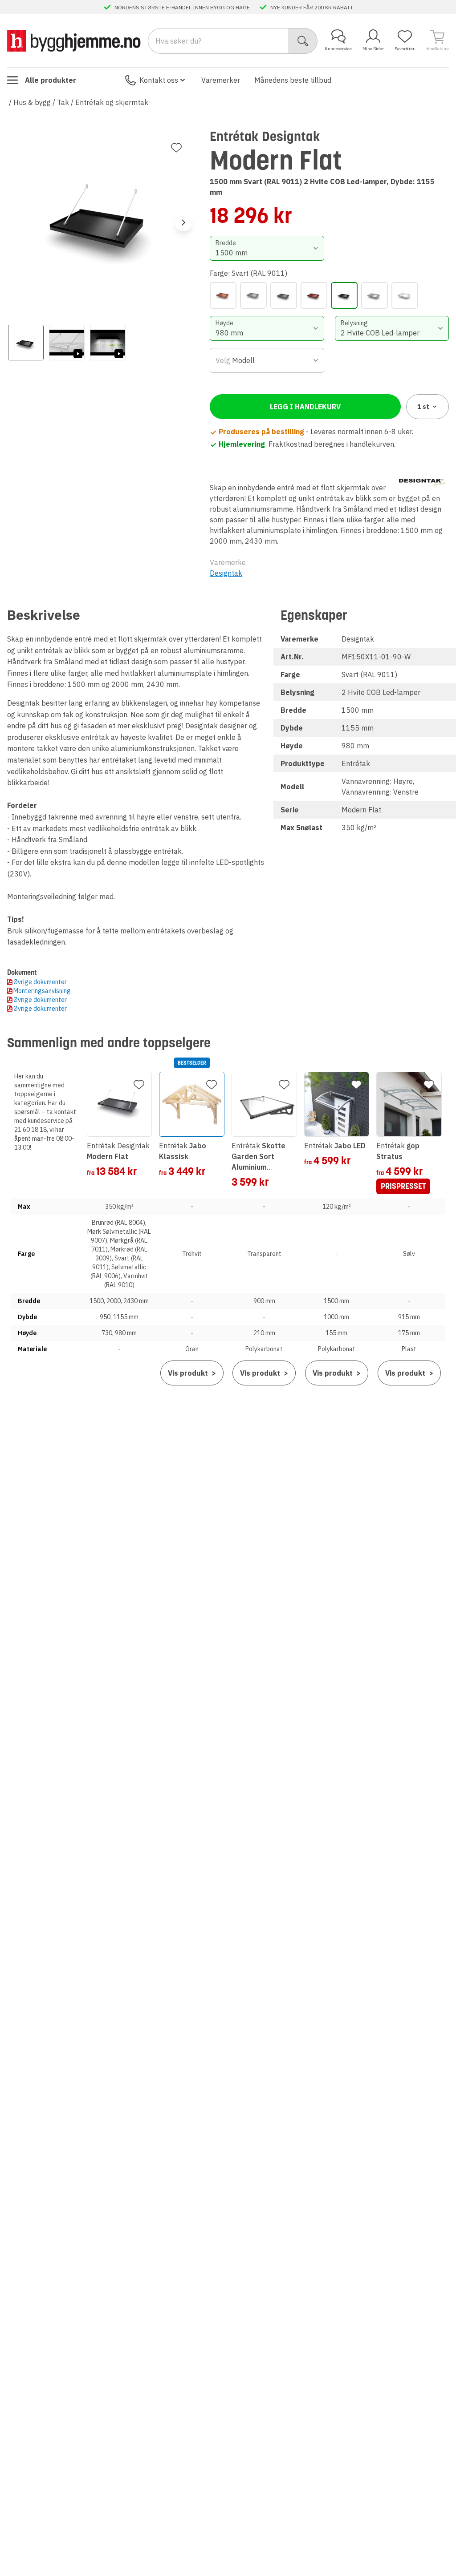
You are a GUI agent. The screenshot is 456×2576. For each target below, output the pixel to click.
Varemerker (221, 80)
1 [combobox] (423, 407)
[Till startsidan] (74, 41)
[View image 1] (26, 343)
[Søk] (303, 41)
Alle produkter (51, 80)
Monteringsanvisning (42, 991)
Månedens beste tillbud (293, 80)
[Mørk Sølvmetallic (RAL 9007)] (253, 295)
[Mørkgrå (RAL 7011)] (284, 295)
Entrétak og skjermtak (112, 102)
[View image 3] (108, 343)
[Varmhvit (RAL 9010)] (405, 295)
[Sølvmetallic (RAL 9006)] (375, 295)
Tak (63, 102)
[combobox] (267, 248)
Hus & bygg (32, 102)
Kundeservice (338, 49)
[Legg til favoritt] (176, 148)
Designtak (226, 573)
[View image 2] (67, 343)
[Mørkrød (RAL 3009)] (314, 295)
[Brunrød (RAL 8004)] (223, 295)
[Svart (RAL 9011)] (344, 295)
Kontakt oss (159, 80)
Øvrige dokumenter (40, 982)
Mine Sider (373, 49)
